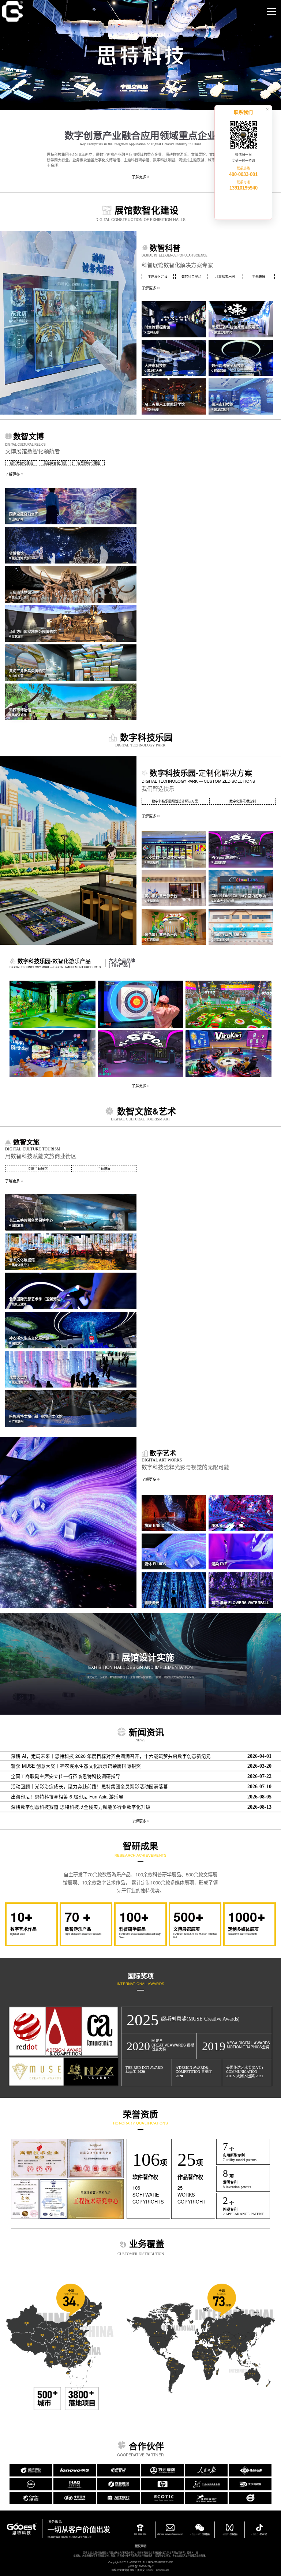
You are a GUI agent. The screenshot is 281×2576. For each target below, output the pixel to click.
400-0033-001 (243, 175)
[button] (174, 319)
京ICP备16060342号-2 (141, 2566)
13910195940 (243, 188)
